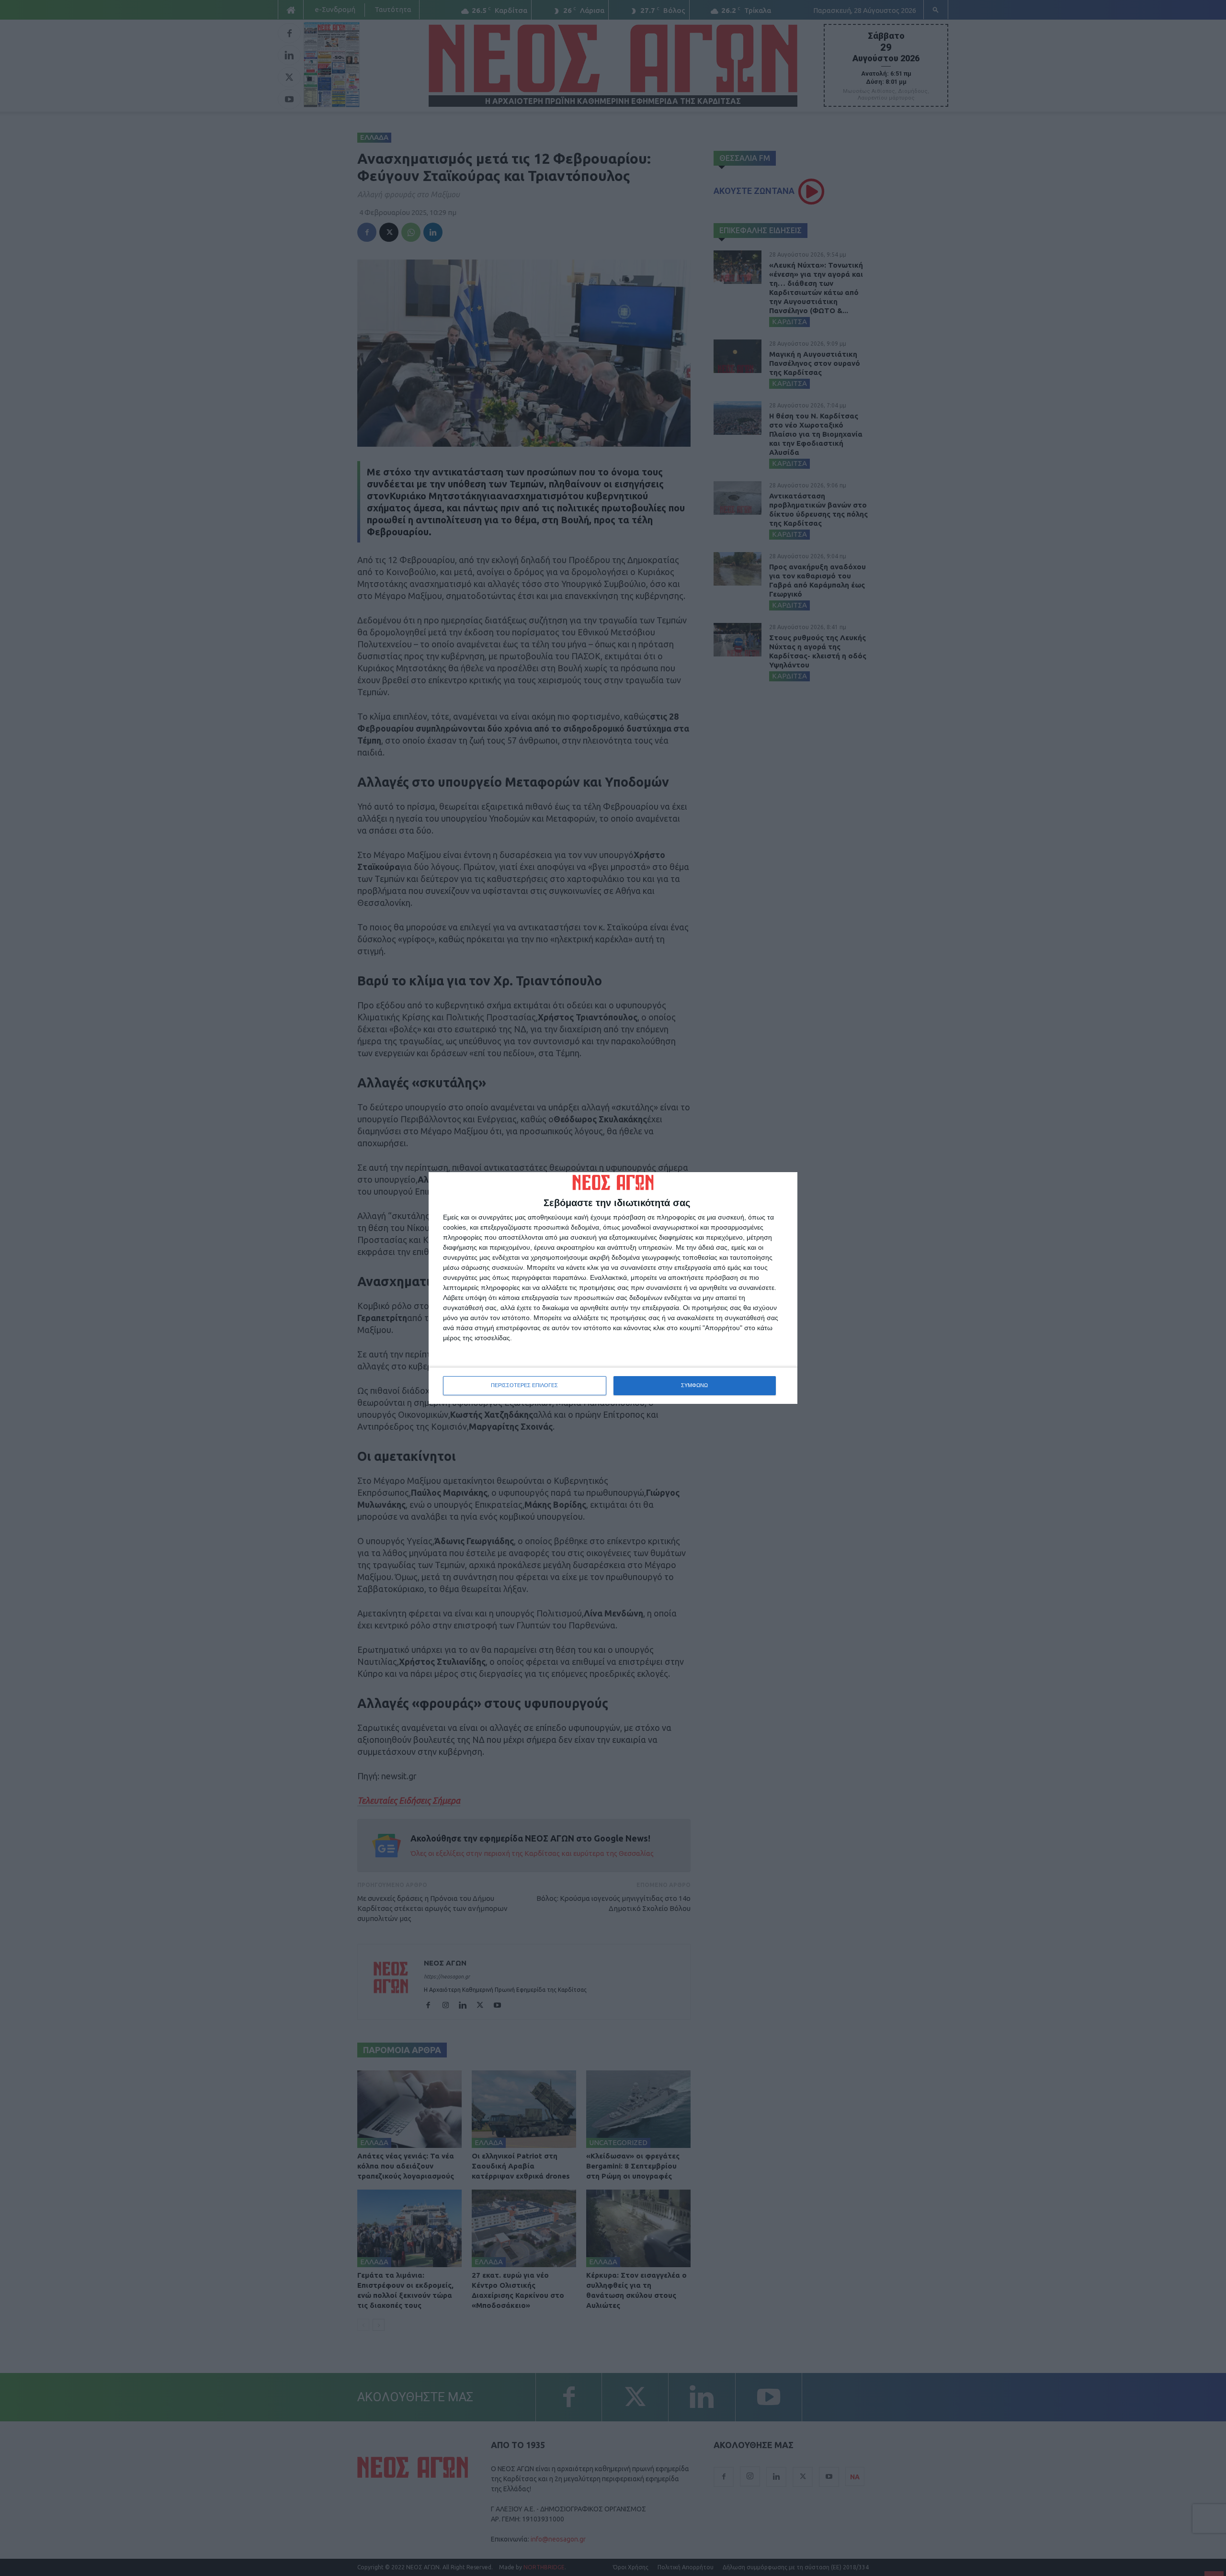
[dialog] (613, 1288)
